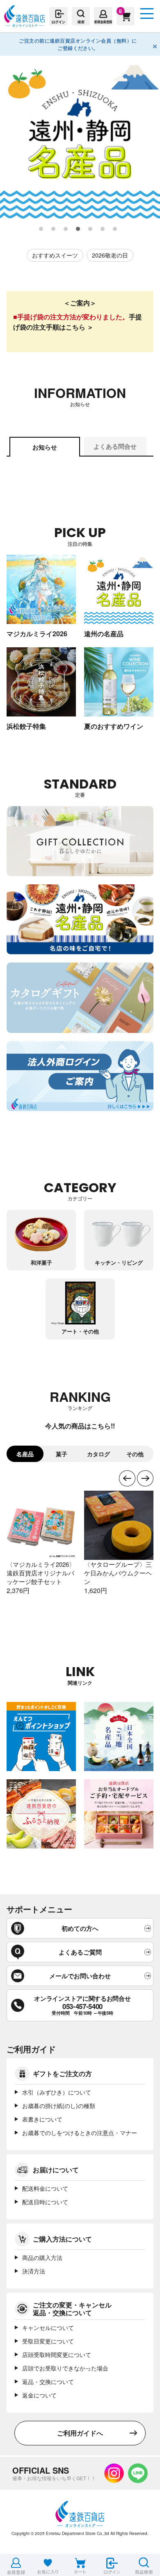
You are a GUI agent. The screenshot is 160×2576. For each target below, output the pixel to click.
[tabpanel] (80, 139)
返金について (39, 2395)
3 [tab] (66, 229)
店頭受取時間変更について (57, 2355)
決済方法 (34, 2271)
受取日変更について (48, 2341)
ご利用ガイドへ (80, 2433)
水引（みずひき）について (57, 2092)
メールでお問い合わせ (80, 1976)
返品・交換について (48, 2382)
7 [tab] (115, 229)
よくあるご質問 (80, 1952)
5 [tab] (91, 229)
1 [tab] (41, 229)
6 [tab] (103, 229)
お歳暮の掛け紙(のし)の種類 (59, 2106)
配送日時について (45, 2202)
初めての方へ (80, 1928)
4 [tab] (78, 229)
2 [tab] (54, 229)
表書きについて (42, 2119)
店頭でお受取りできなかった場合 (65, 2368)
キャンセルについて (48, 2327)
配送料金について (45, 2188)
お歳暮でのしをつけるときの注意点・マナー (80, 2133)
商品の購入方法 (42, 2257)
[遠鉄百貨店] (25, 23)
